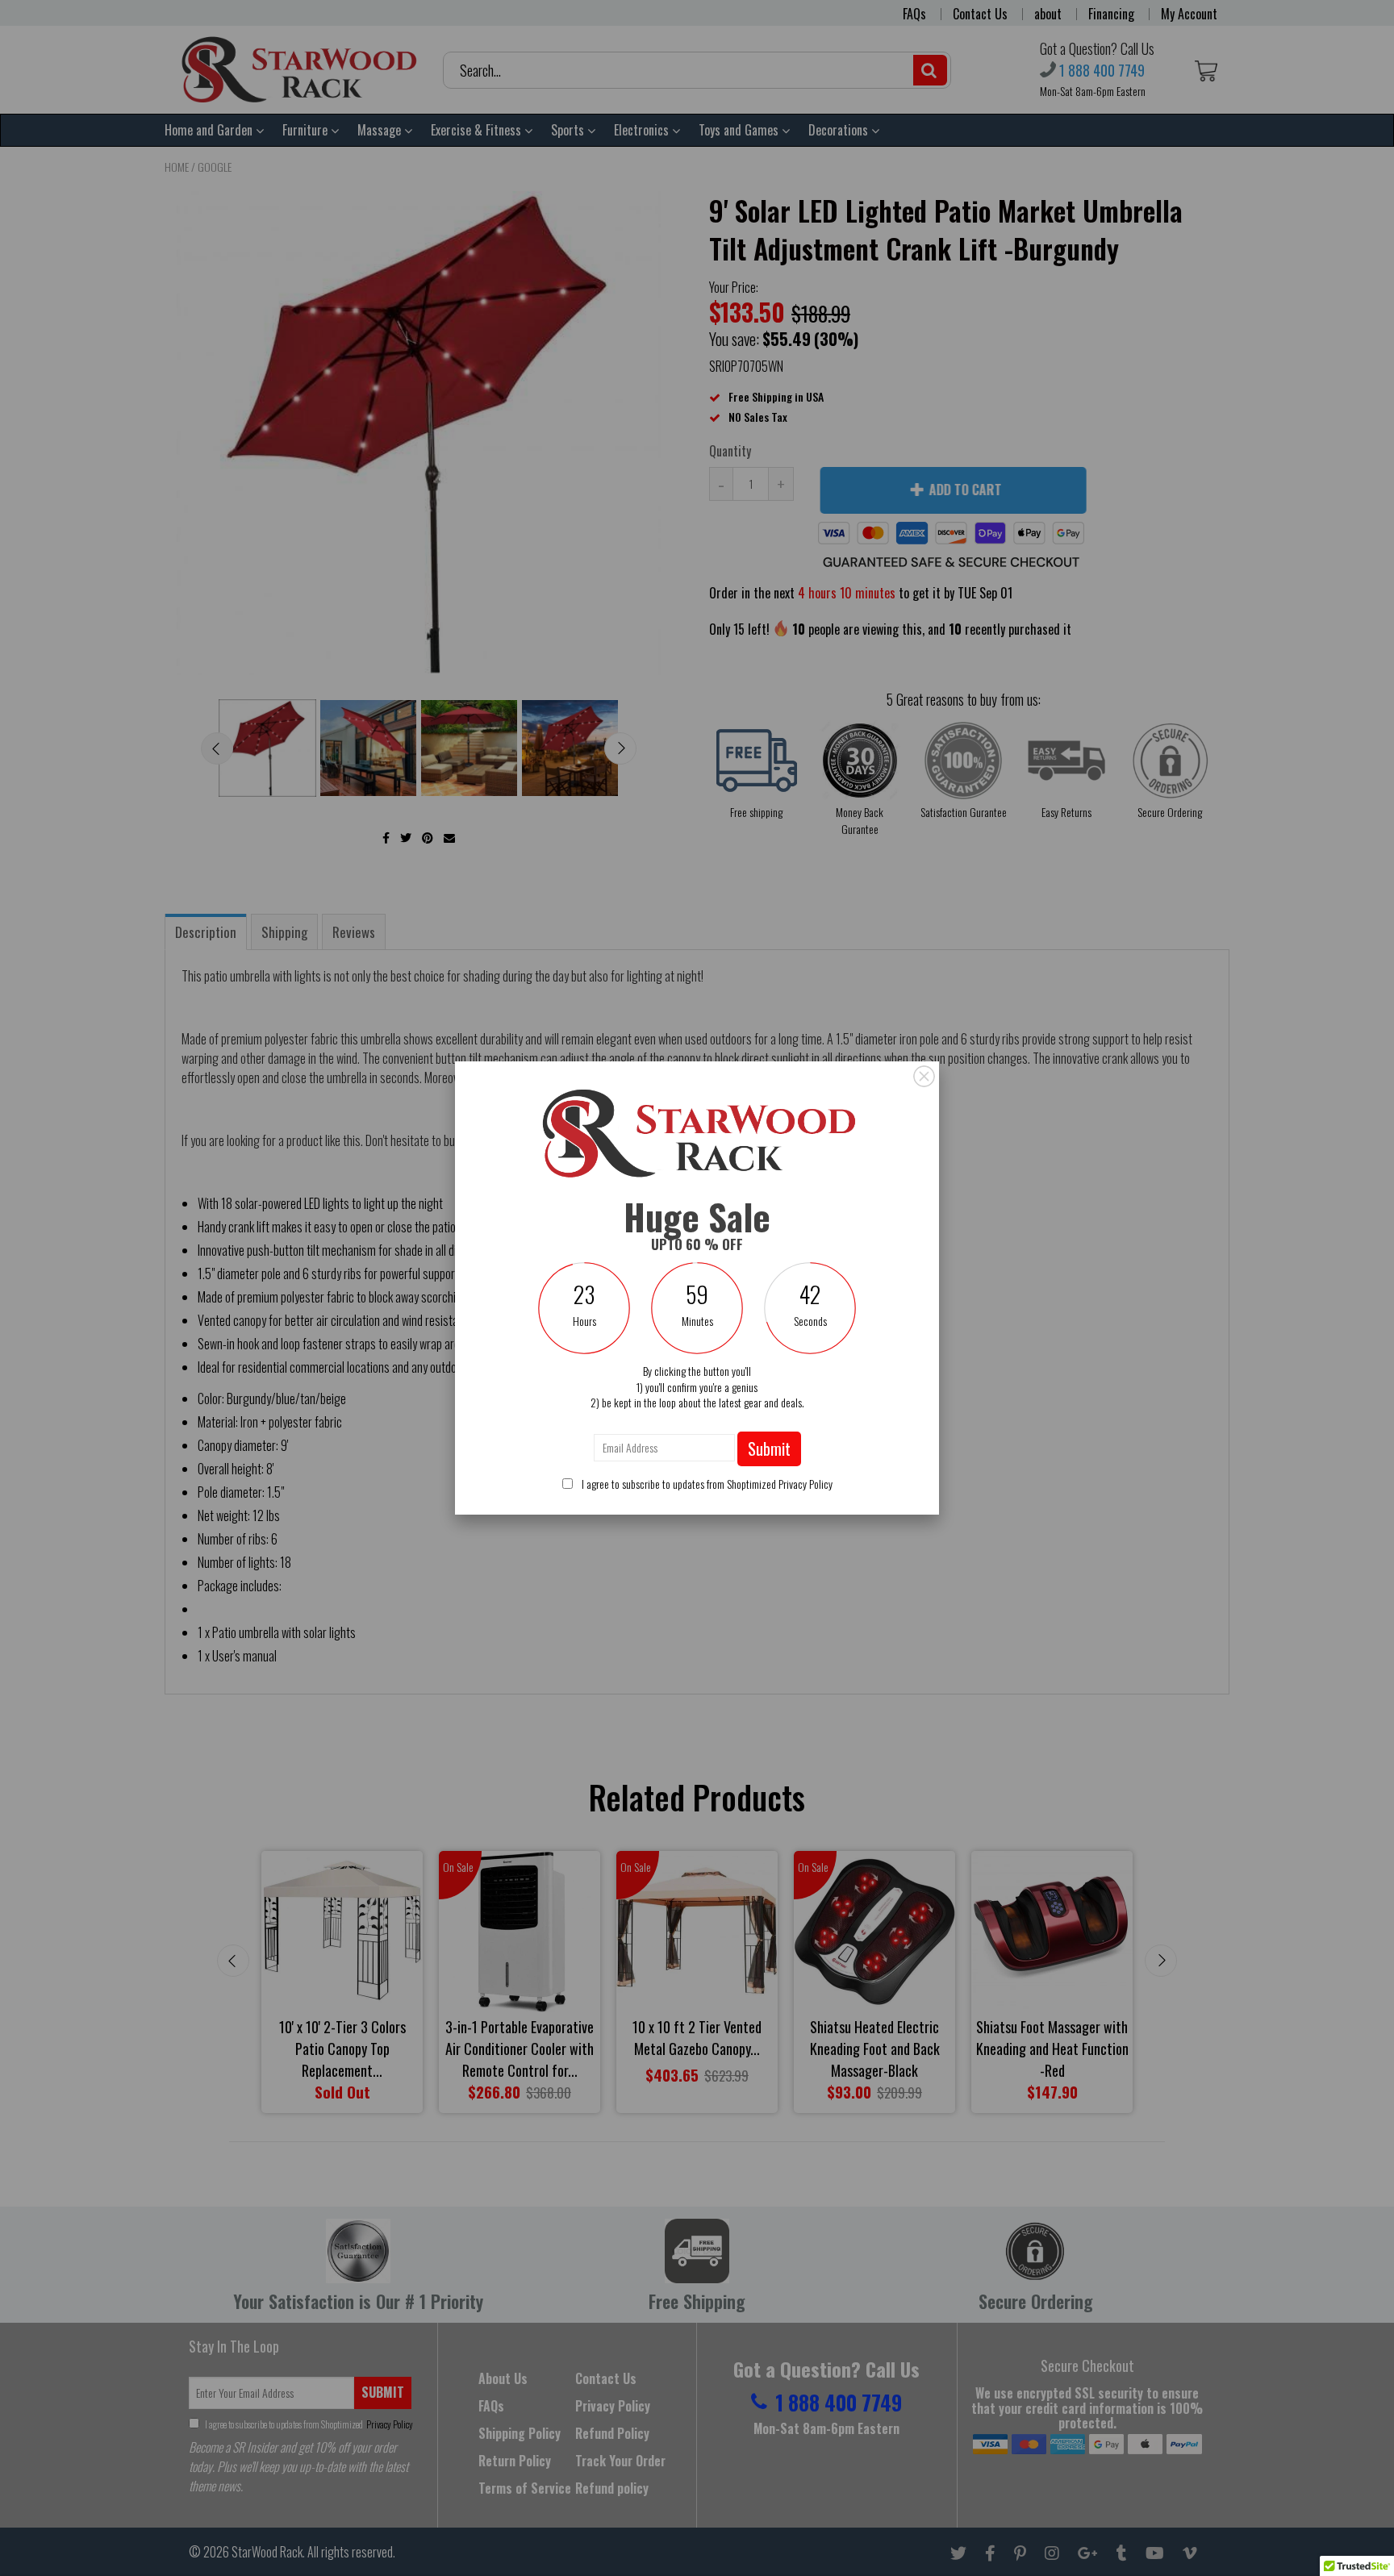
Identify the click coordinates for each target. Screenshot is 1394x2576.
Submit (769, 1448)
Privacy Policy (806, 1484)
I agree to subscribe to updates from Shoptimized (706, 1484)
